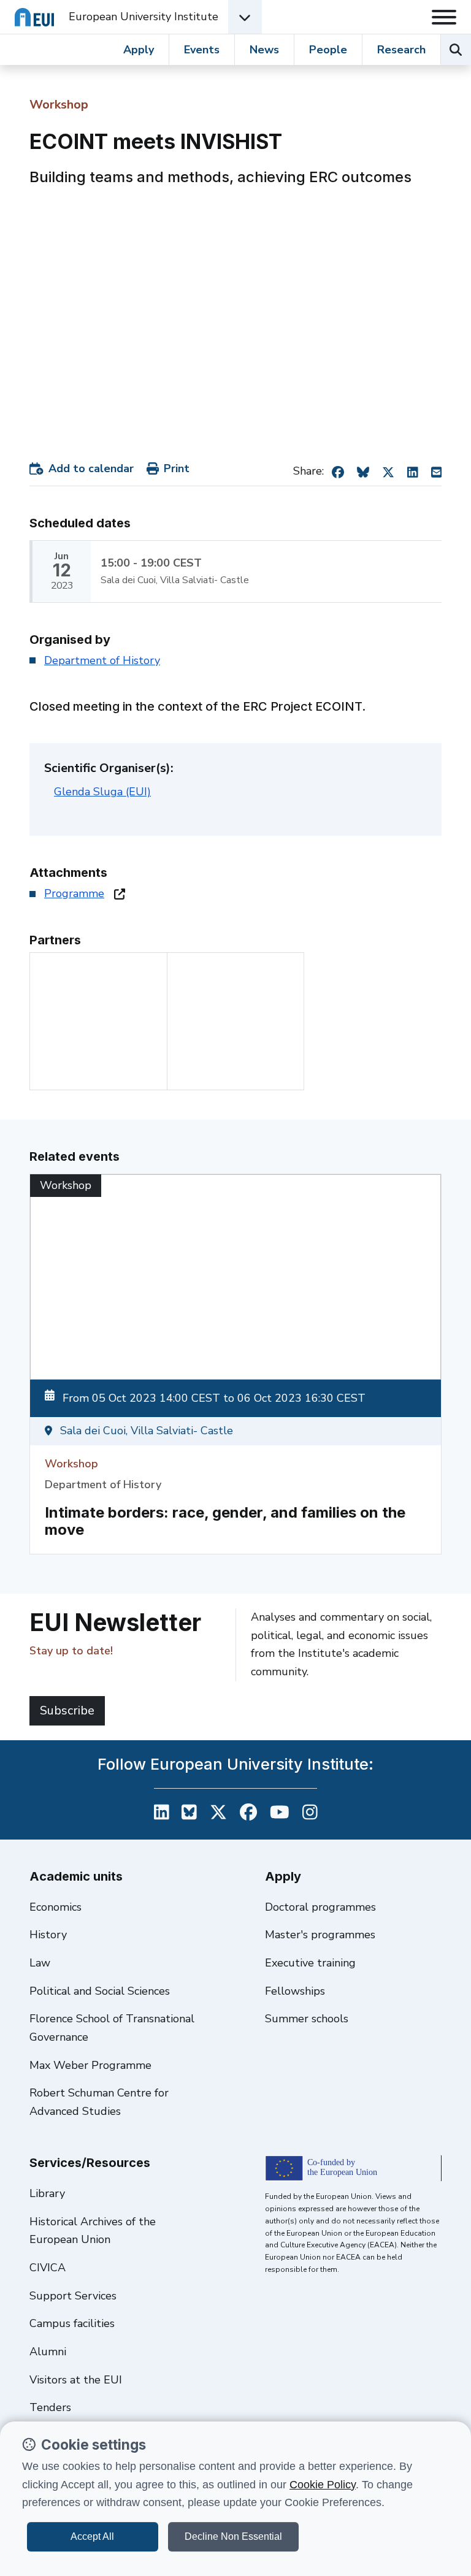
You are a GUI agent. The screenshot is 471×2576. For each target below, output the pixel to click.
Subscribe (67, 1710)
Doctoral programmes (320, 1907)
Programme (74, 893)
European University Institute (144, 17)
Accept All (92, 2536)
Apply (139, 50)
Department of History (102, 660)
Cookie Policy (323, 2485)
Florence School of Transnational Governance (112, 2028)
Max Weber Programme (90, 2065)
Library (47, 2193)
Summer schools (307, 2019)
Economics (56, 1907)
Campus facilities (72, 2323)
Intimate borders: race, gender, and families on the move (225, 1521)
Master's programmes (320, 1935)
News (264, 50)
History (48, 1935)
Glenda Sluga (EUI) (102, 792)
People (328, 50)
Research (401, 50)
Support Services (73, 2296)
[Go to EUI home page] (34, 17)
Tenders (50, 2407)
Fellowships (295, 1991)
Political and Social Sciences (100, 1991)
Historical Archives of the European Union (93, 2231)
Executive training (310, 1963)
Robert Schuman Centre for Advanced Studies (99, 2102)
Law (40, 1963)
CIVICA (48, 2268)
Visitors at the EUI (76, 2380)
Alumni (48, 2352)
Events (202, 50)
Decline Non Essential (233, 2536)
